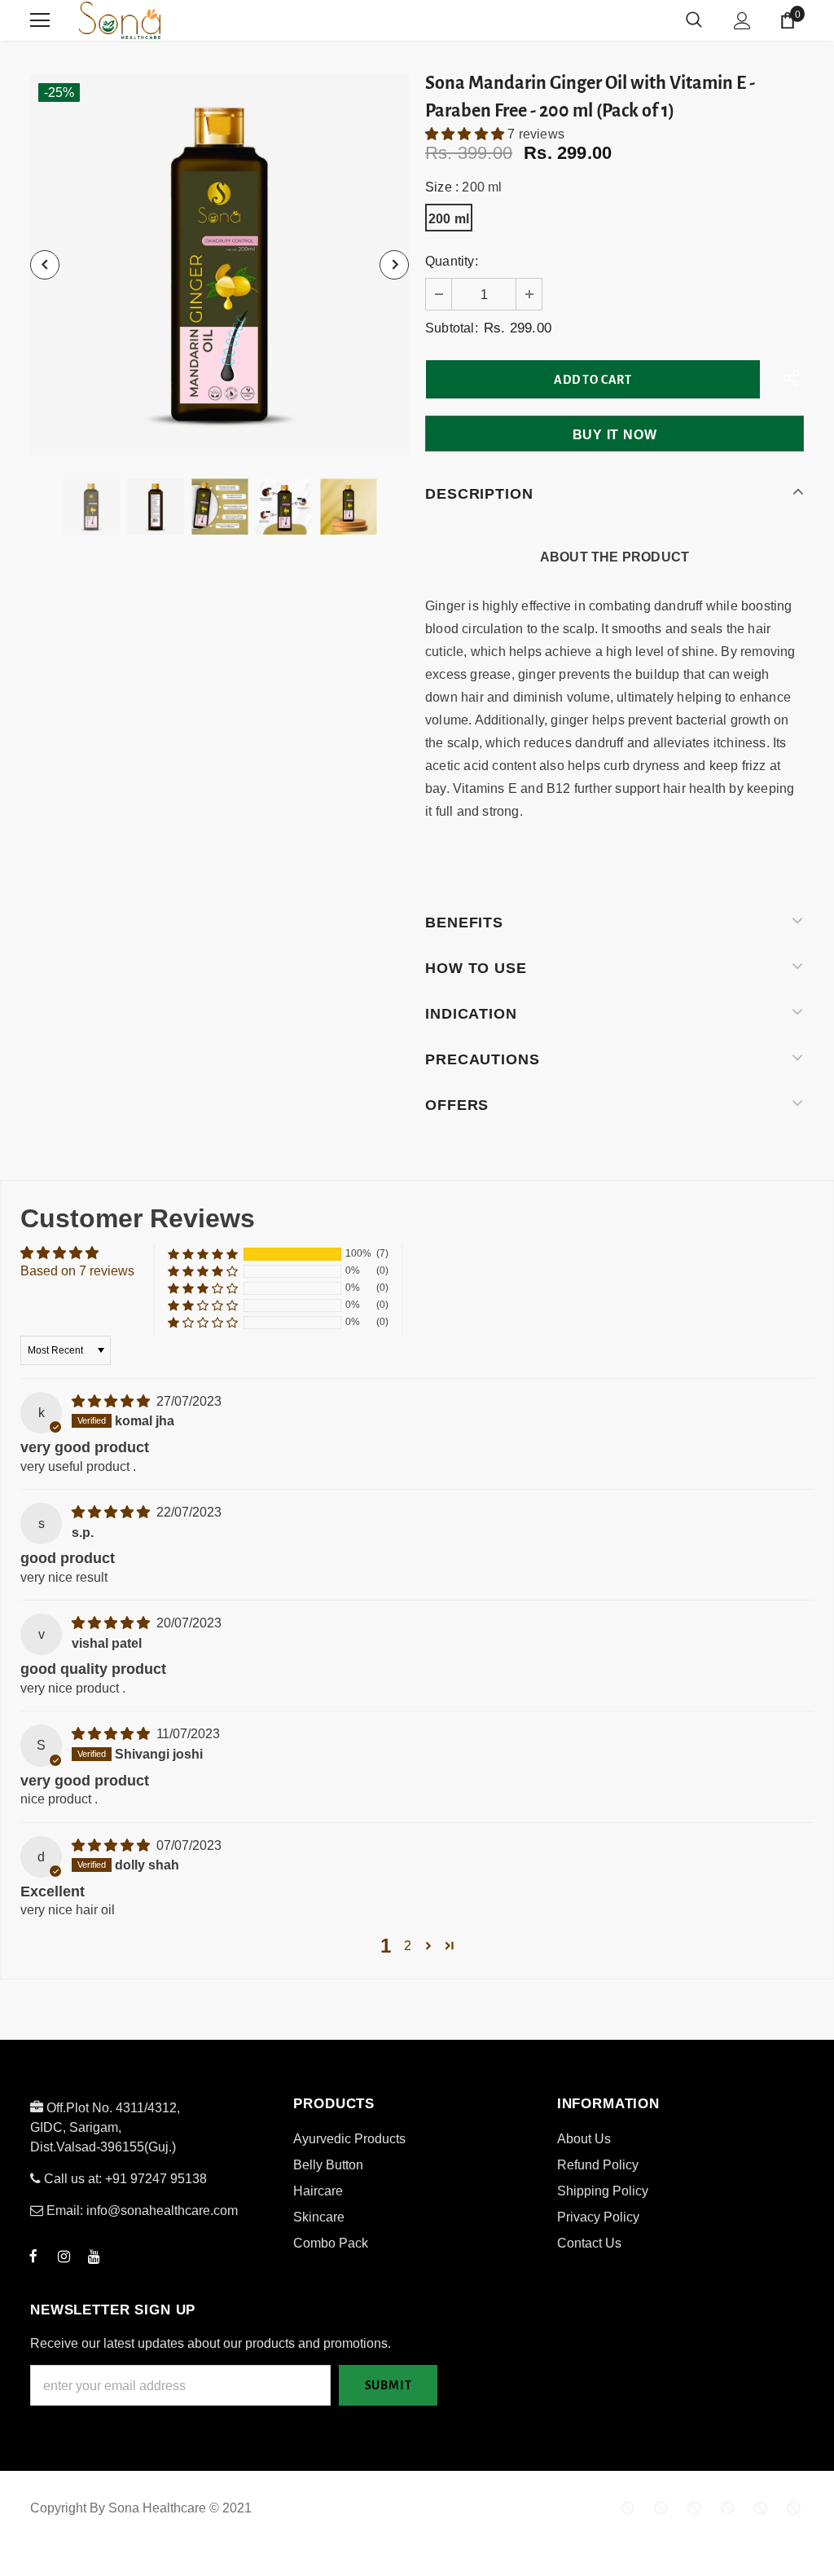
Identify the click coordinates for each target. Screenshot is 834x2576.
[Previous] (45, 265)
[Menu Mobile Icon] (40, 20)
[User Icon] (742, 21)
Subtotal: (452, 328)
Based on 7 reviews (77, 1271)
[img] (112, 1401)
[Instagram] (64, 2256)
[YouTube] (94, 2256)
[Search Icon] (694, 20)
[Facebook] (33, 2256)
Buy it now (615, 435)
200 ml (449, 219)
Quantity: (452, 261)
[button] (466, 134)
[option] (219, 264)
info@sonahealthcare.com (162, 2211)
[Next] (394, 265)
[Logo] (181, 20)
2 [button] (408, 1946)
